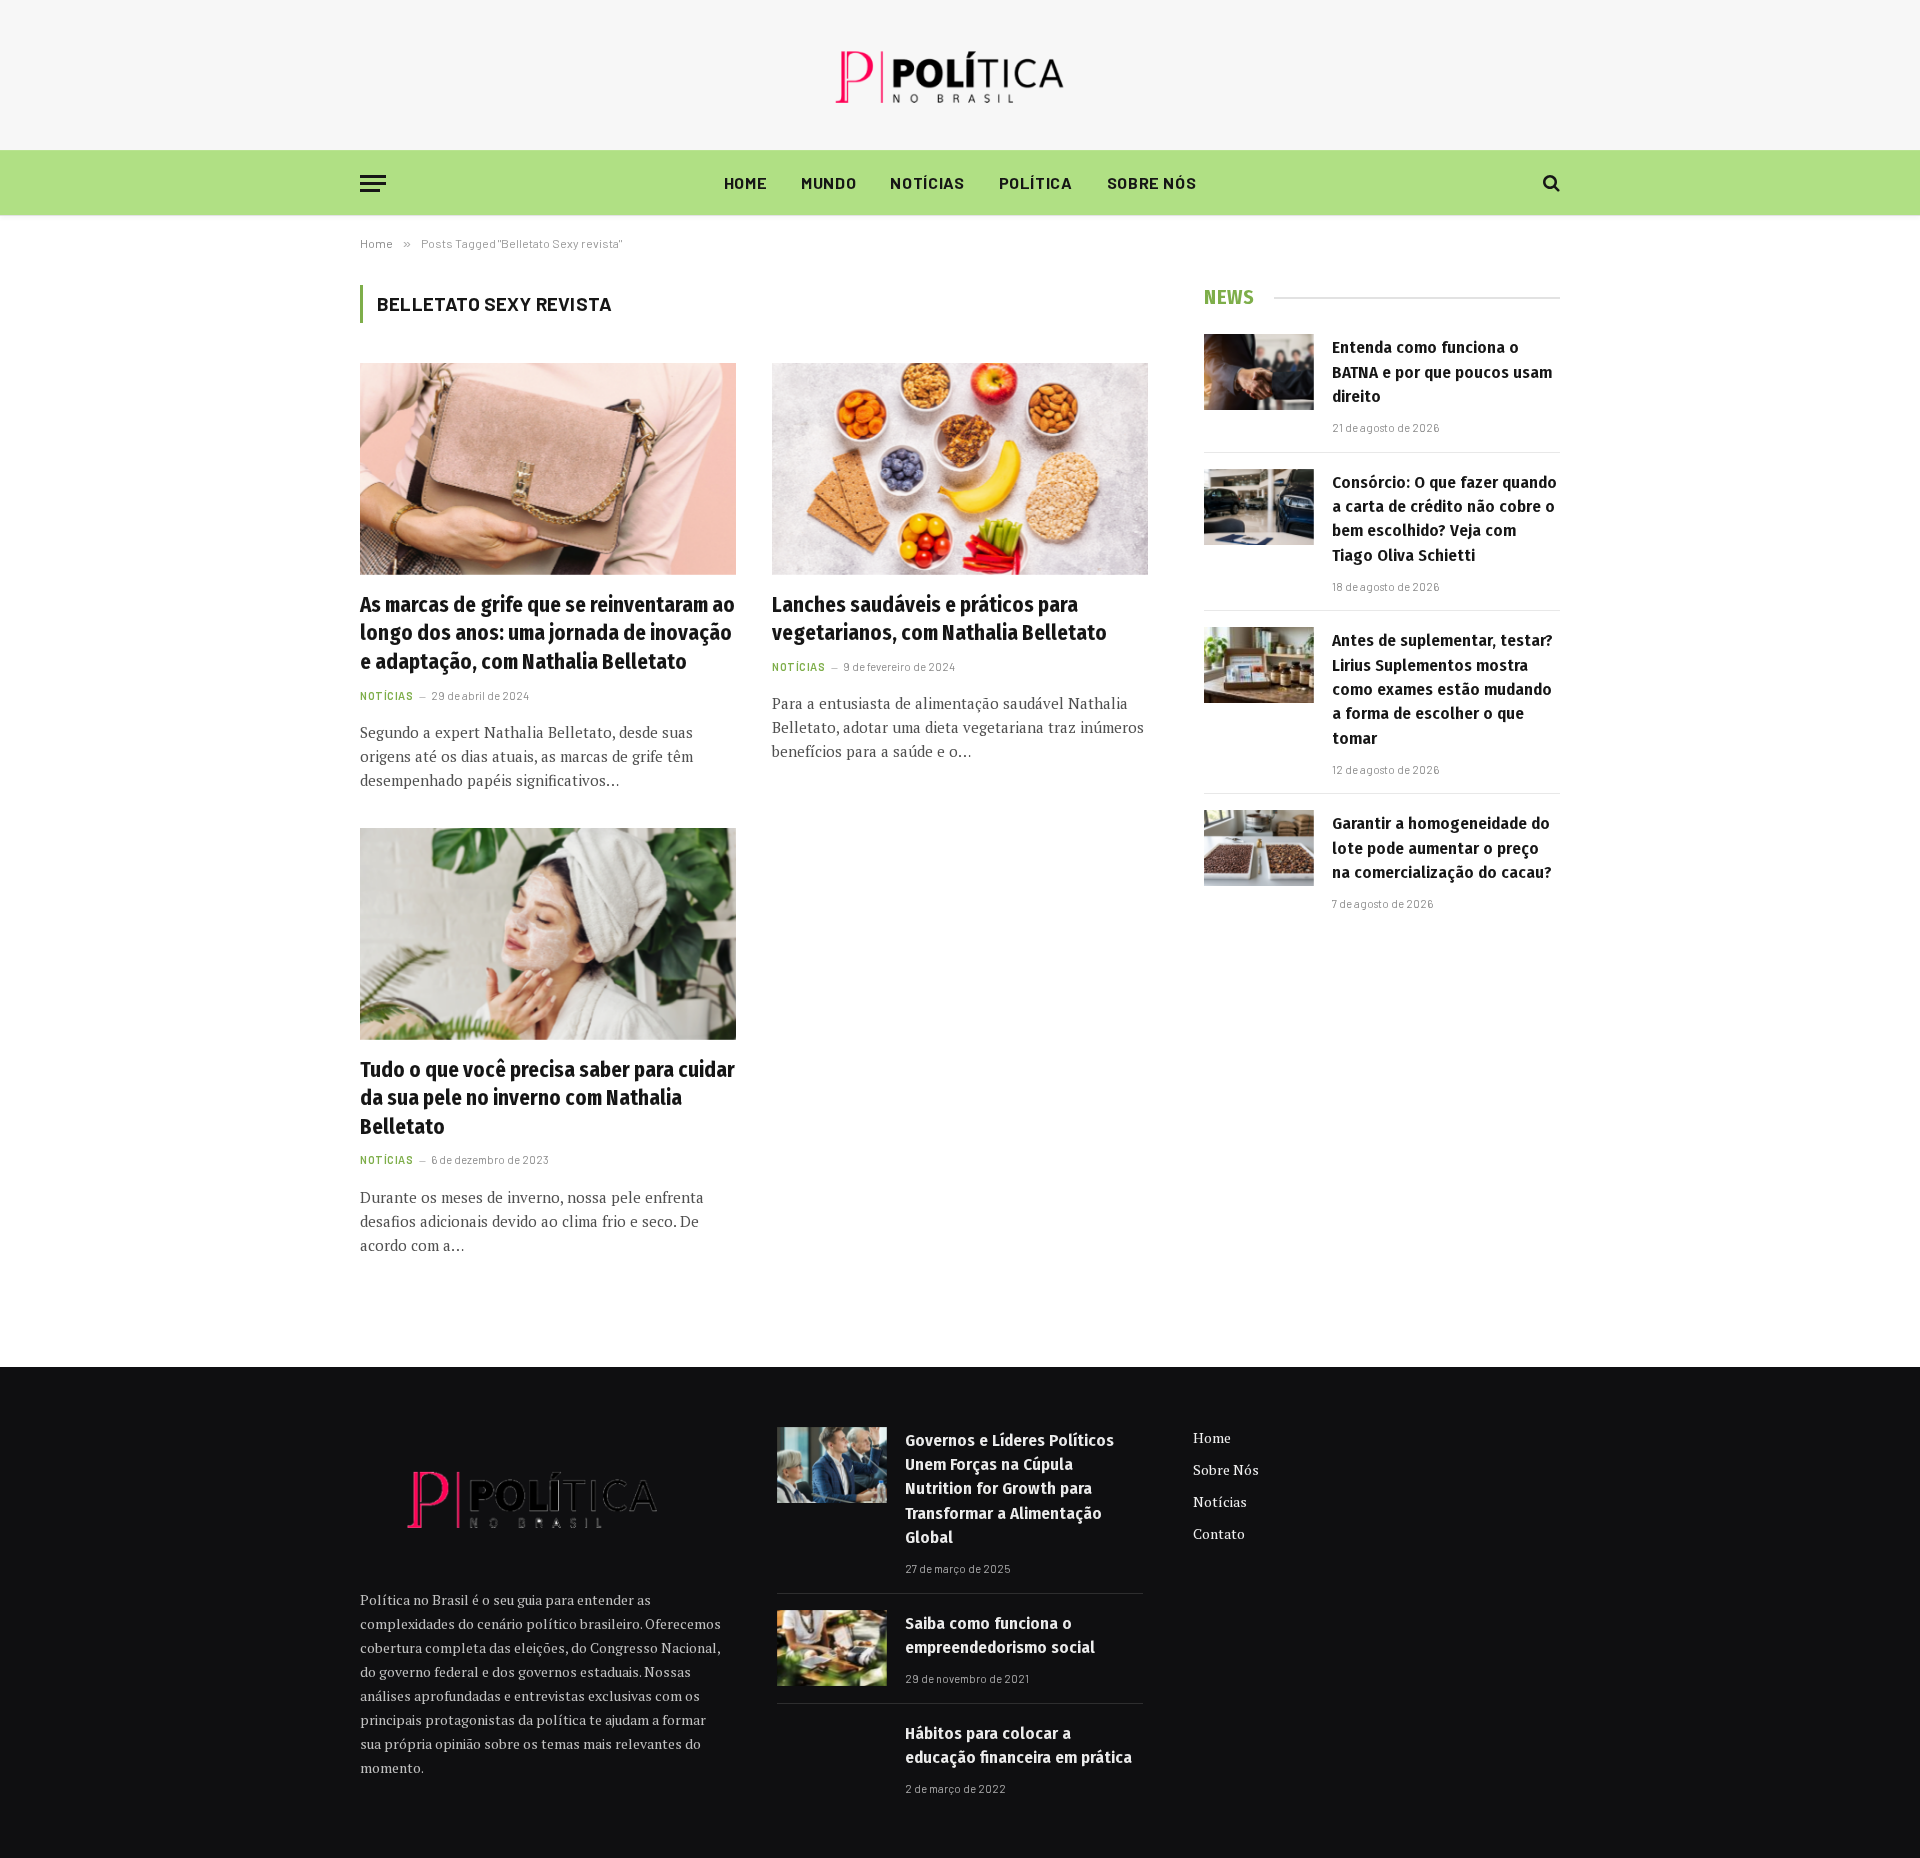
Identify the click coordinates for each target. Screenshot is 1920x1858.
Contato (1219, 1533)
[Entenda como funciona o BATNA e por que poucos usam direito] (1259, 372)
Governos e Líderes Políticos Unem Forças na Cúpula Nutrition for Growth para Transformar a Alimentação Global (1009, 1489)
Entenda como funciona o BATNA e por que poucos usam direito (1442, 372)
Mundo (828, 182)
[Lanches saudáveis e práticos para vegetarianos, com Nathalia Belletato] (960, 469)
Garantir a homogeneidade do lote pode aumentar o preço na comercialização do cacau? (1442, 848)
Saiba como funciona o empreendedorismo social (1000, 1635)
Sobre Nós (1152, 182)
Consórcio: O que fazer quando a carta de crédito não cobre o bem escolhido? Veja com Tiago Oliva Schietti (1444, 519)
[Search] (1549, 183)
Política (1036, 182)
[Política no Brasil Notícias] (960, 75)
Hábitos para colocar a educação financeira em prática (1018, 1745)
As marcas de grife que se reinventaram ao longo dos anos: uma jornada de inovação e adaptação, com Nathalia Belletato (547, 633)
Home (746, 182)
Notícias (927, 182)
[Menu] (373, 183)
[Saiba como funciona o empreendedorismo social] (832, 1648)
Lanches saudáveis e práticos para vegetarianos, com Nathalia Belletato (939, 619)
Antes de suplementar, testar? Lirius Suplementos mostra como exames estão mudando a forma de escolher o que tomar (1442, 689)
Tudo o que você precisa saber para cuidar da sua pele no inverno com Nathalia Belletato (547, 1098)
